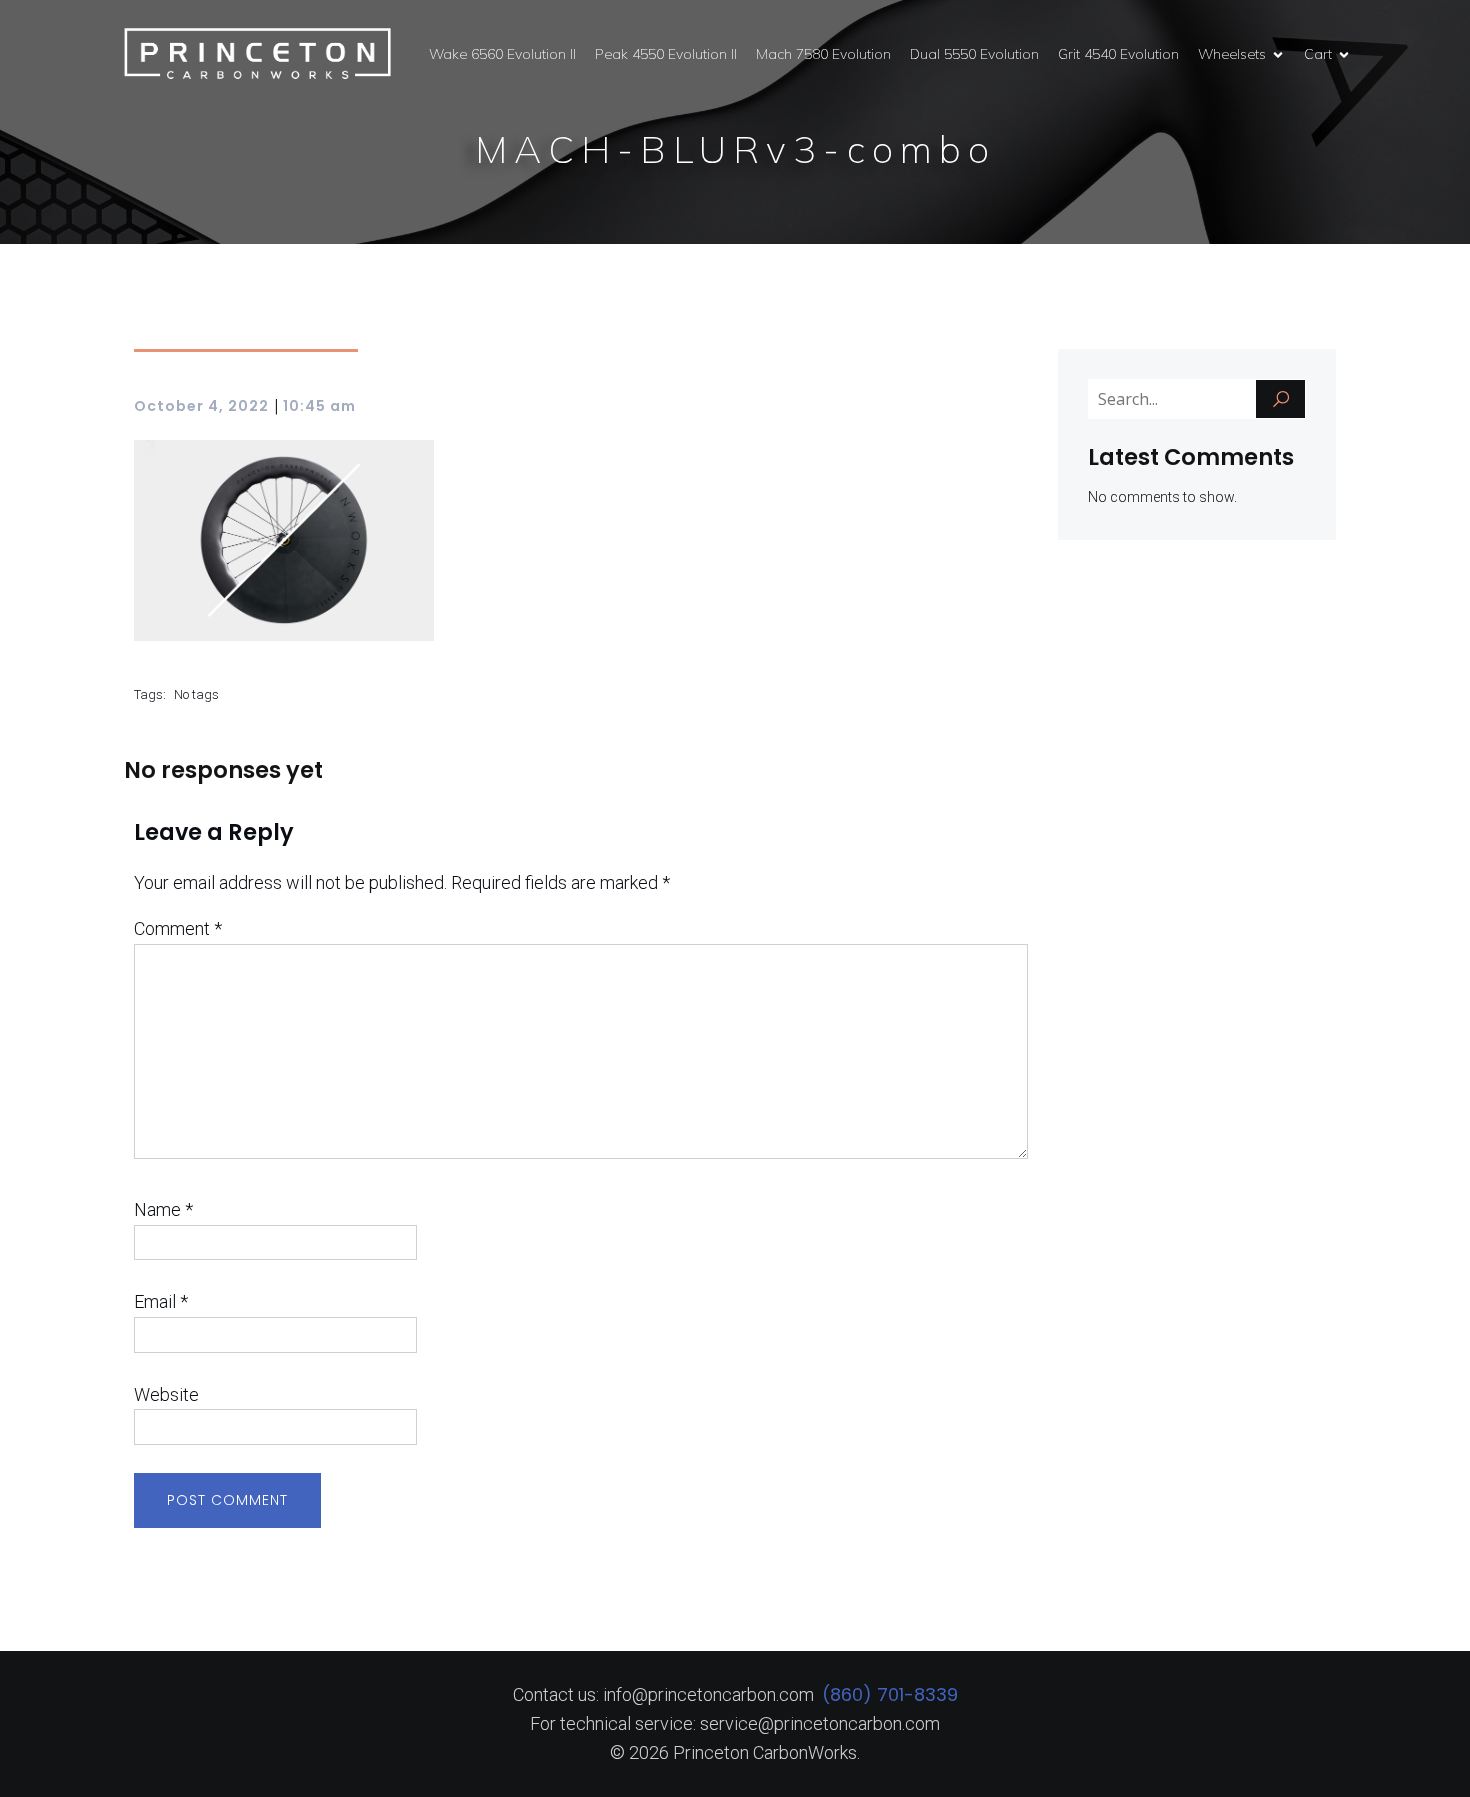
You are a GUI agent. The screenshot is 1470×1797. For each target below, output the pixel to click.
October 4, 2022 (201, 406)
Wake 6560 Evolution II (502, 54)
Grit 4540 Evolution (1118, 54)
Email (161, 1301)
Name (163, 1209)
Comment (178, 928)
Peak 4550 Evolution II (666, 54)
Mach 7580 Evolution (823, 54)
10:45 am (319, 406)
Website (166, 1394)
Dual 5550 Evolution (974, 54)
